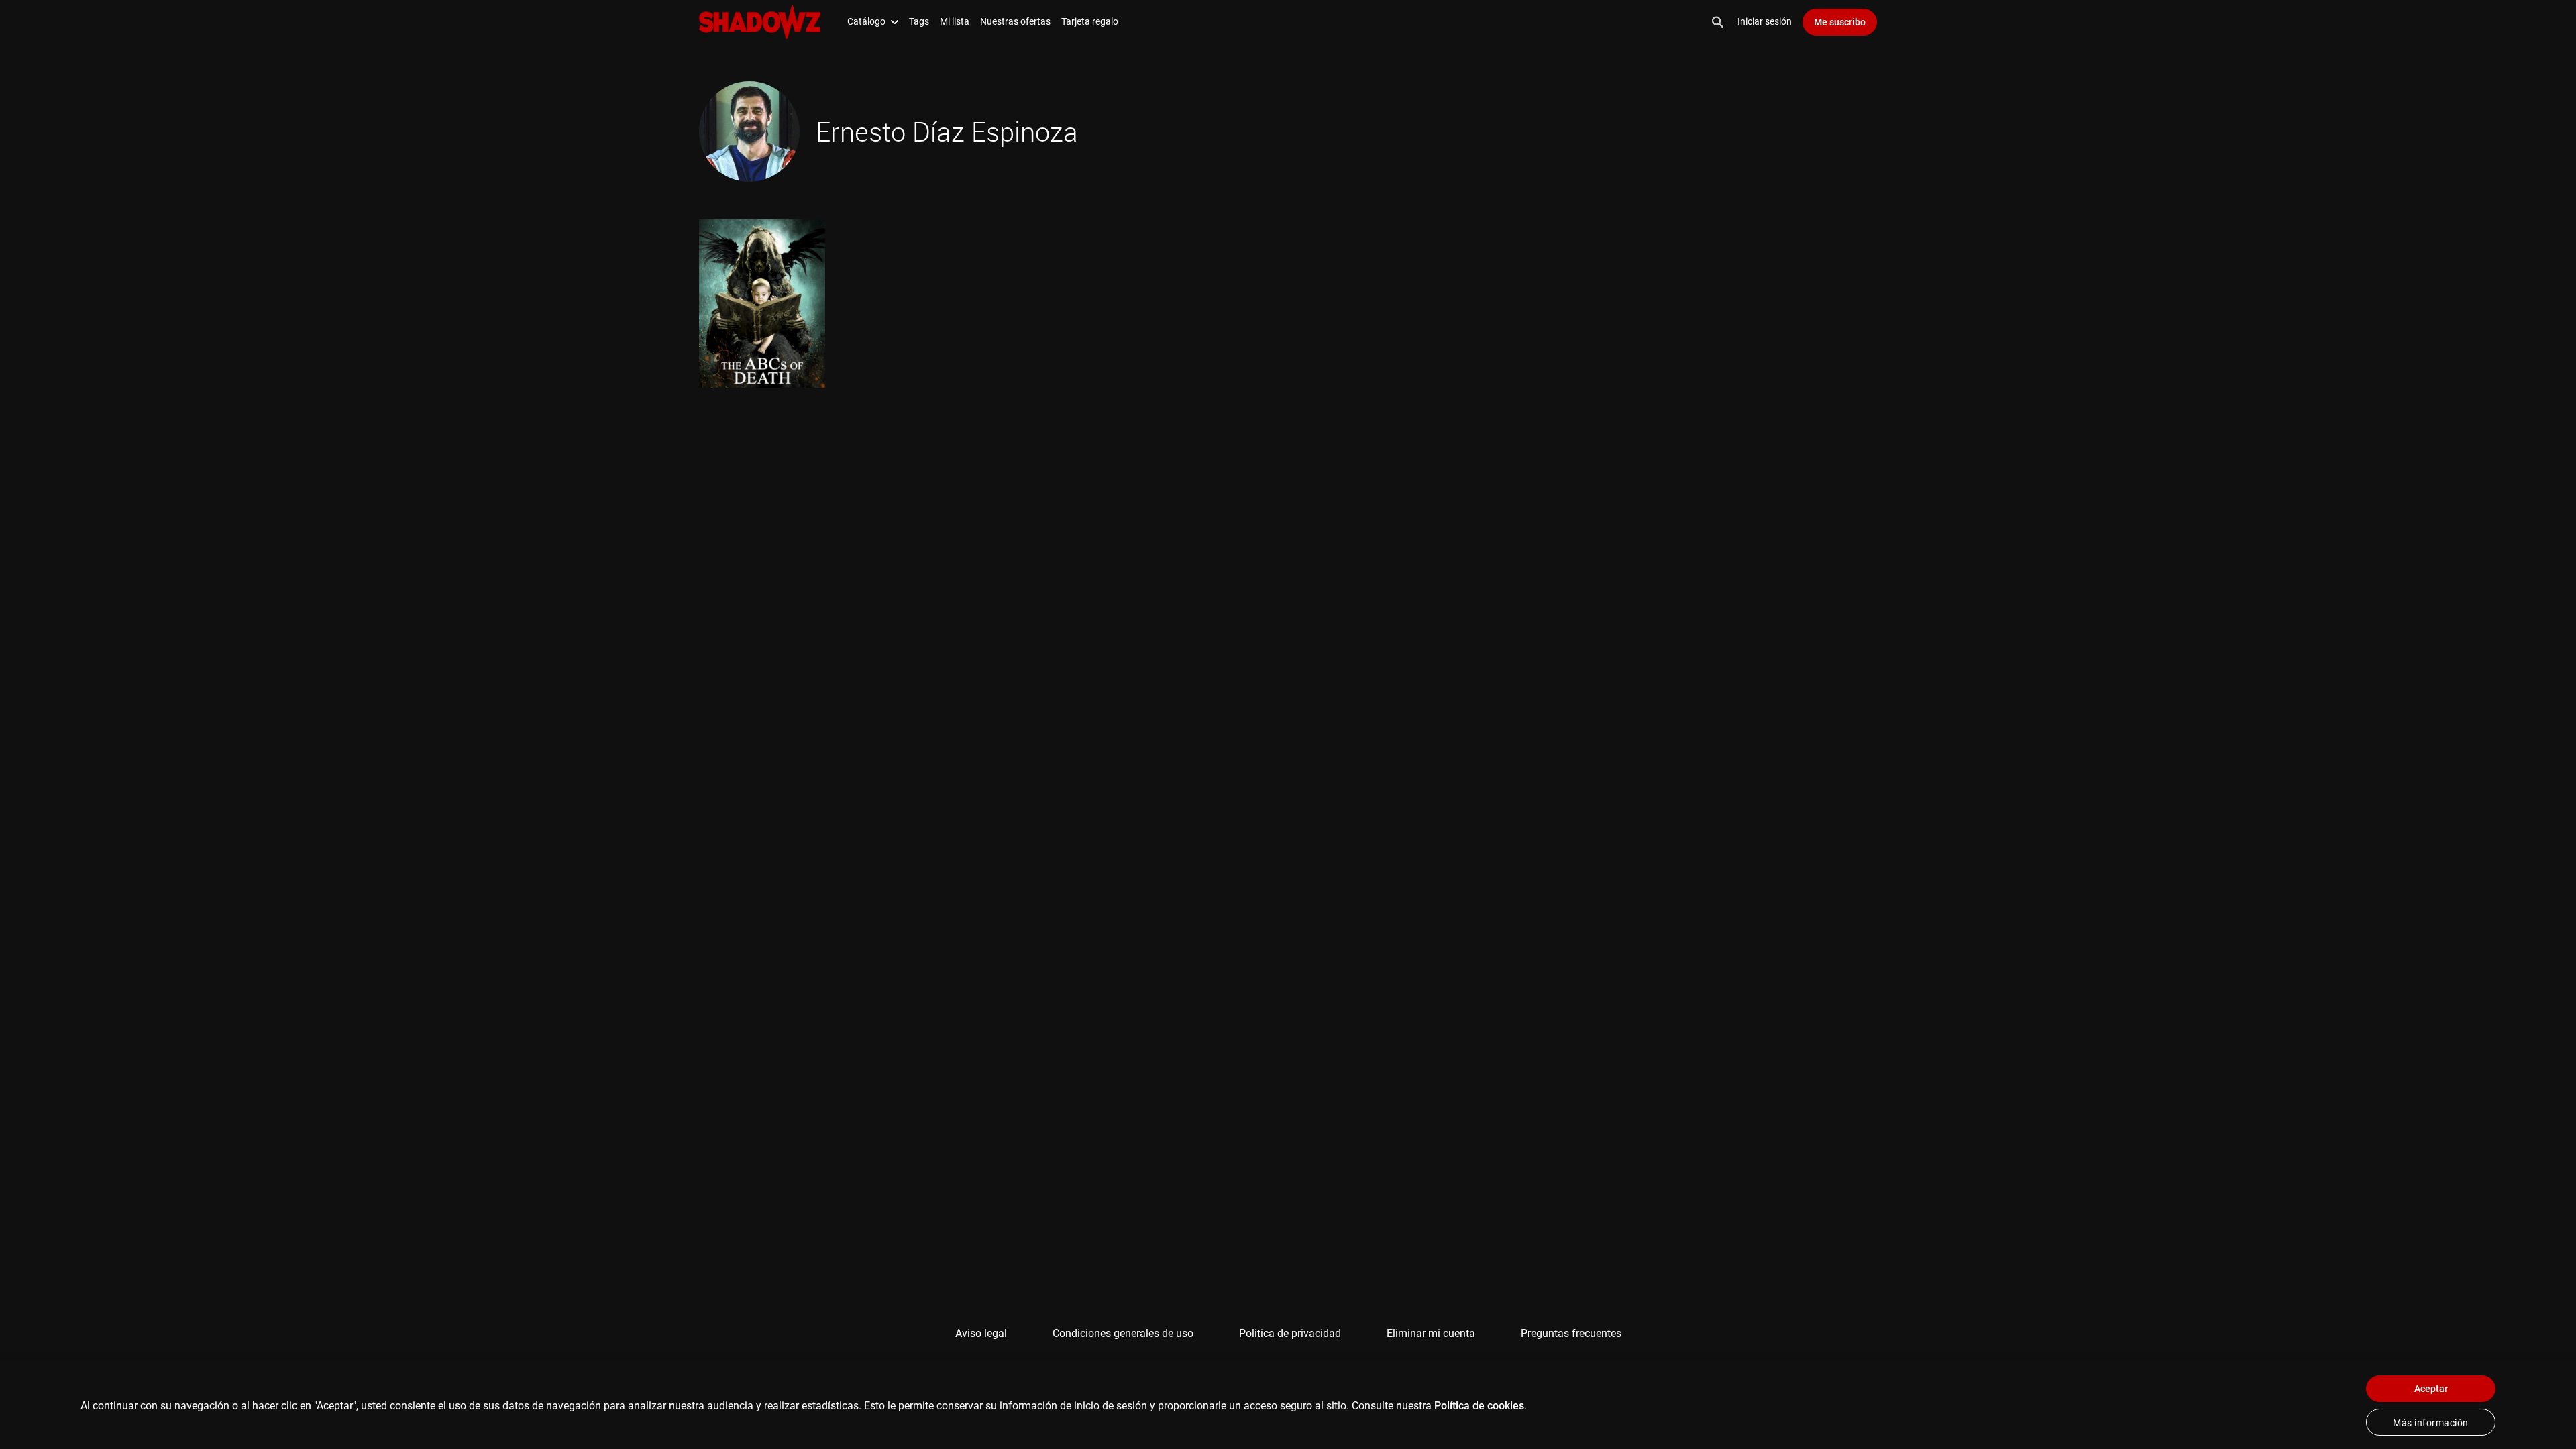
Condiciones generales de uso (1123, 1333)
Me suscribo (1840, 22)
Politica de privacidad (1290, 1333)
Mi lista (955, 21)
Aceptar (2431, 1389)
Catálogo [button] (866, 21)
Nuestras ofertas (1015, 21)
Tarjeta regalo (1090, 21)
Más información (2431, 1423)
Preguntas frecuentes (1571, 1333)
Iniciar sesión (1765, 21)
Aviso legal (981, 1333)
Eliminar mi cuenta (1431, 1333)
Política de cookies (1479, 1406)
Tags (919, 21)
